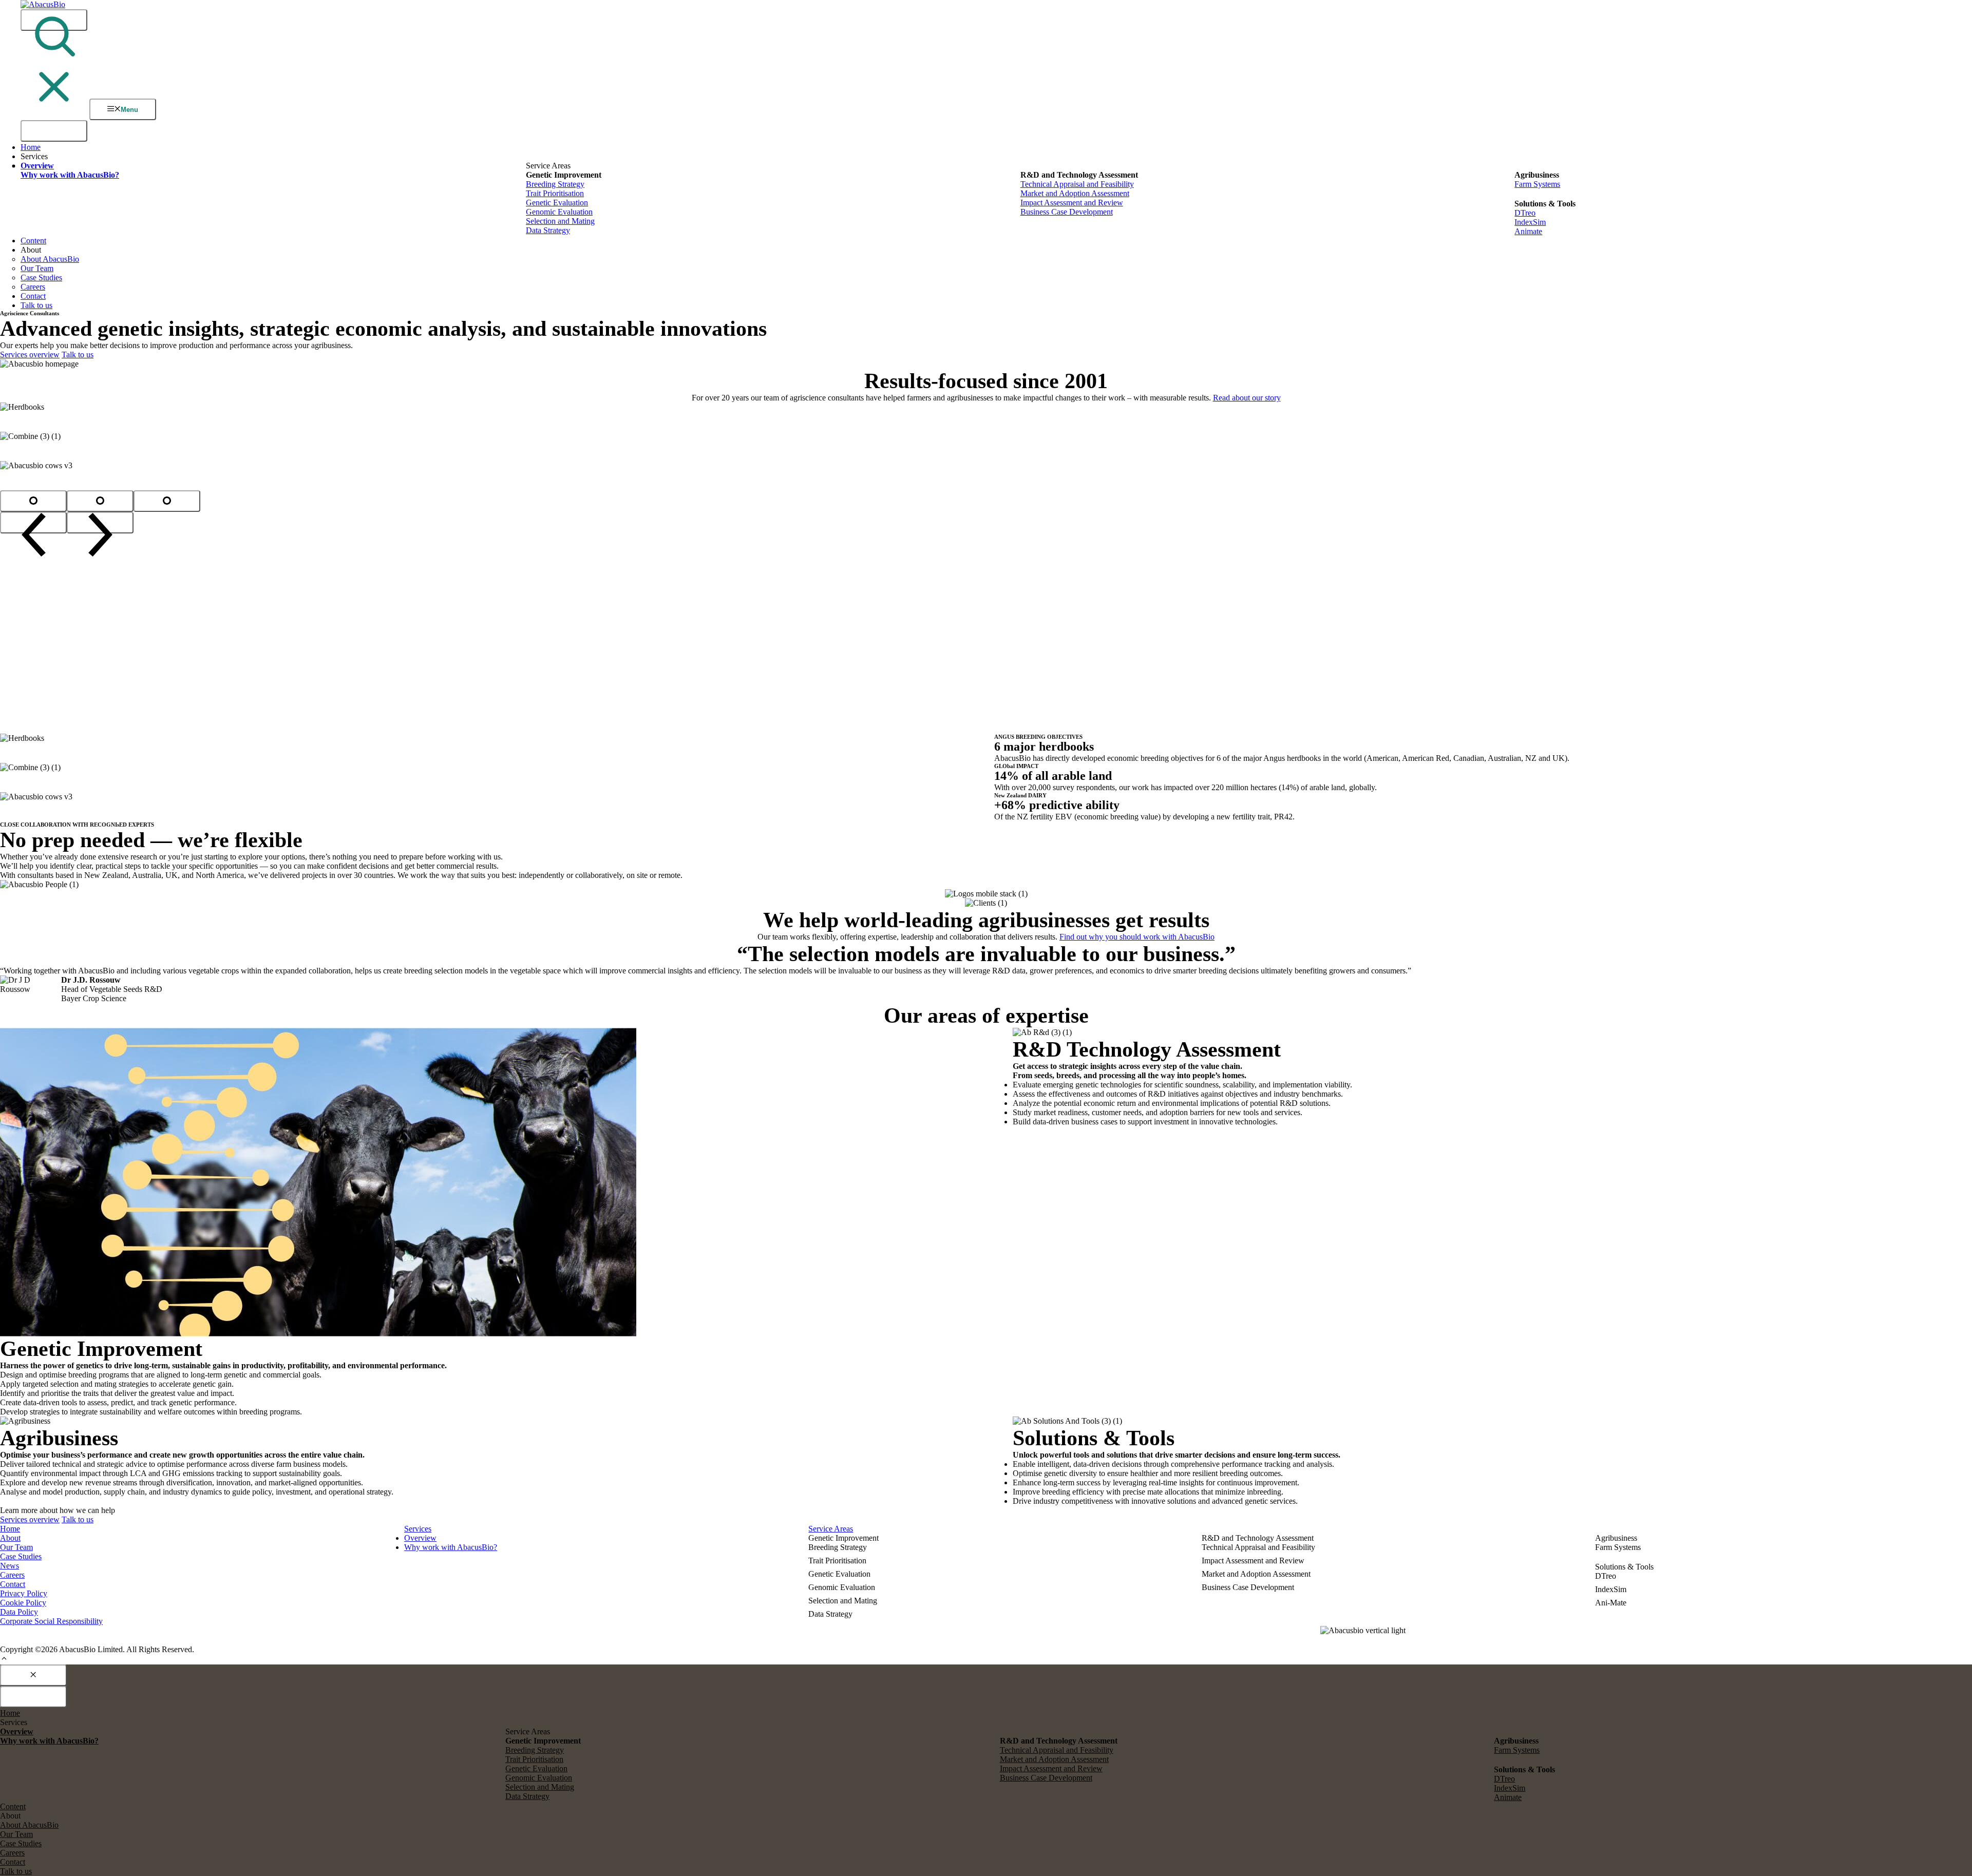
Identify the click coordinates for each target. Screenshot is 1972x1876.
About (10, 1538)
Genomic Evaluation (559, 212)
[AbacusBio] (43, 4)
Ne (5, 1566)
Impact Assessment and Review (1072, 203)
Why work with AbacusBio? (451, 1547)
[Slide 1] (33, 501)
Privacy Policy (24, 1593)
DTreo (1525, 213)
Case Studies (41, 277)
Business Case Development (1067, 212)
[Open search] (54, 20)
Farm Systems (1537, 184)
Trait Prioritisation (555, 193)
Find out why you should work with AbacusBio (1137, 937)
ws (14, 1566)
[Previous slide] (33, 523)
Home (31, 147)
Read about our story (1247, 398)
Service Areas (831, 1529)
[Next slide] (100, 523)
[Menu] (54, 131)
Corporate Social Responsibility (51, 1621)
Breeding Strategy (555, 184)
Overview (420, 1538)
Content (33, 241)
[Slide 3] (167, 501)
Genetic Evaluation (557, 203)
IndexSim (1530, 222)
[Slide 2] (100, 501)
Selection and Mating (560, 221)
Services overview (30, 355)
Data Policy (19, 1612)
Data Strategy (548, 230)
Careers (33, 287)
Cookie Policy (23, 1603)
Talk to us (36, 305)
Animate (1528, 231)
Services (418, 1529)
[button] (4, 1660)
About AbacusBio (50, 259)
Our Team (37, 268)
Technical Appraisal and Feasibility (1077, 184)
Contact (33, 296)
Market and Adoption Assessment (1075, 193)
